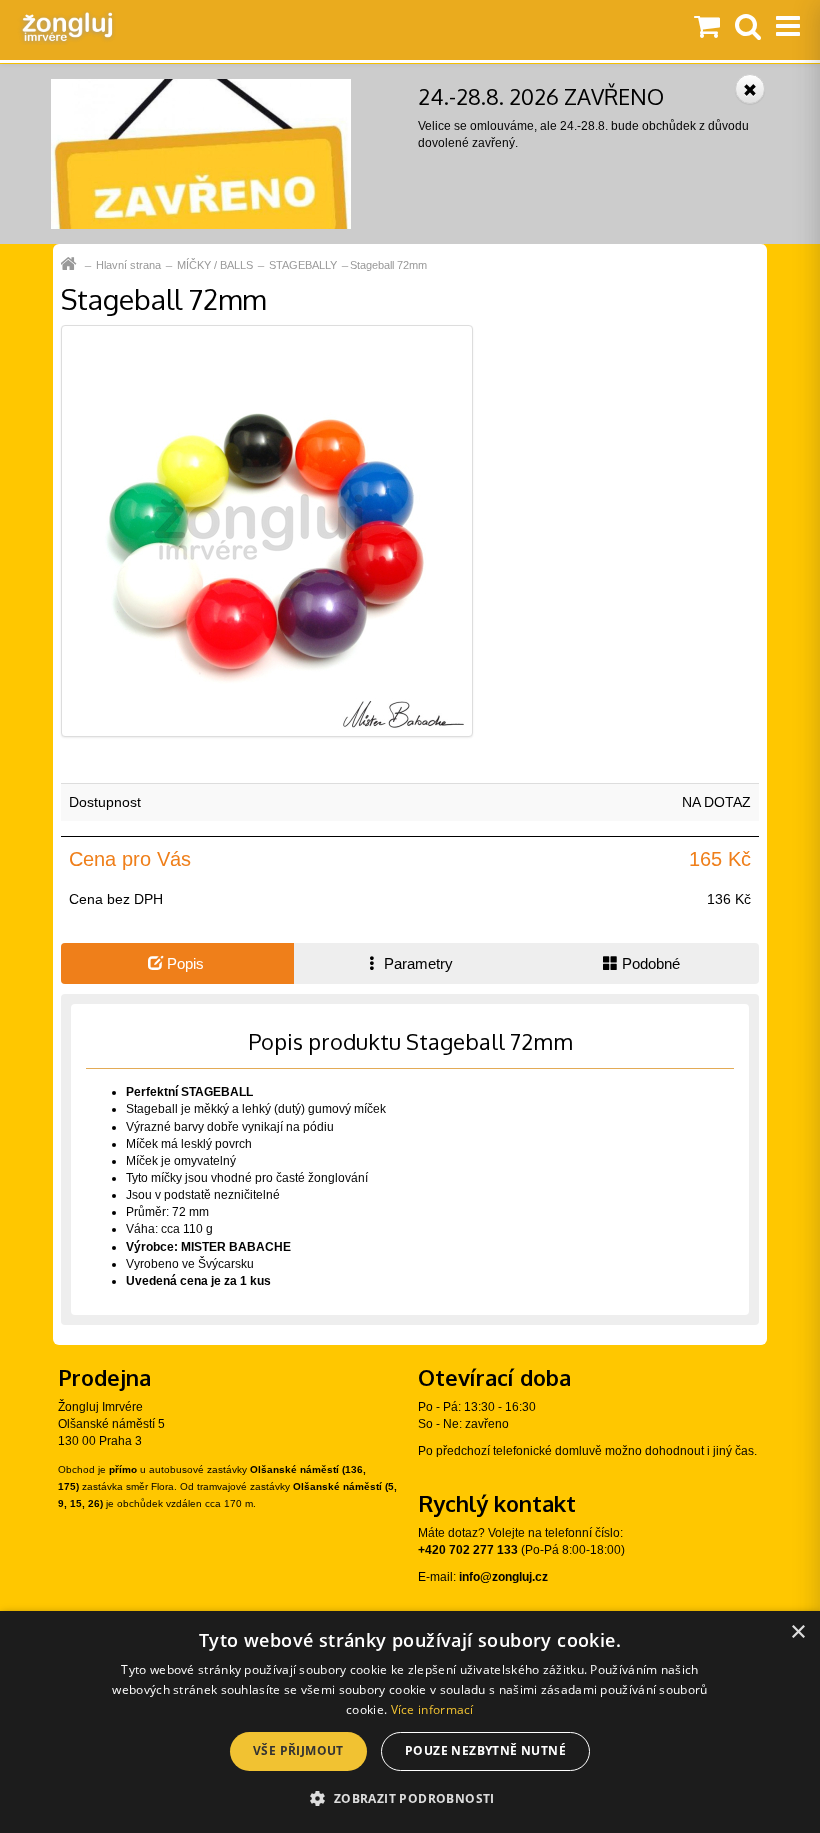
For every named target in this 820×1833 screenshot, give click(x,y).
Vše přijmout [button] (298, 1750)
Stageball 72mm (388, 265)
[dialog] (410, 1722)
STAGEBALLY (303, 265)
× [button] (797, 1632)
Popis (183, 963)
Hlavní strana (128, 265)
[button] (409, 1797)
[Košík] (707, 28)
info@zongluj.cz (503, 1577)
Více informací (432, 1709)
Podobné (649, 963)
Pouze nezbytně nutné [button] (485, 1750)
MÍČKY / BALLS (215, 265)
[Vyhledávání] (748, 28)
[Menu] (788, 28)
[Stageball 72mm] (267, 530)
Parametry (416, 963)
